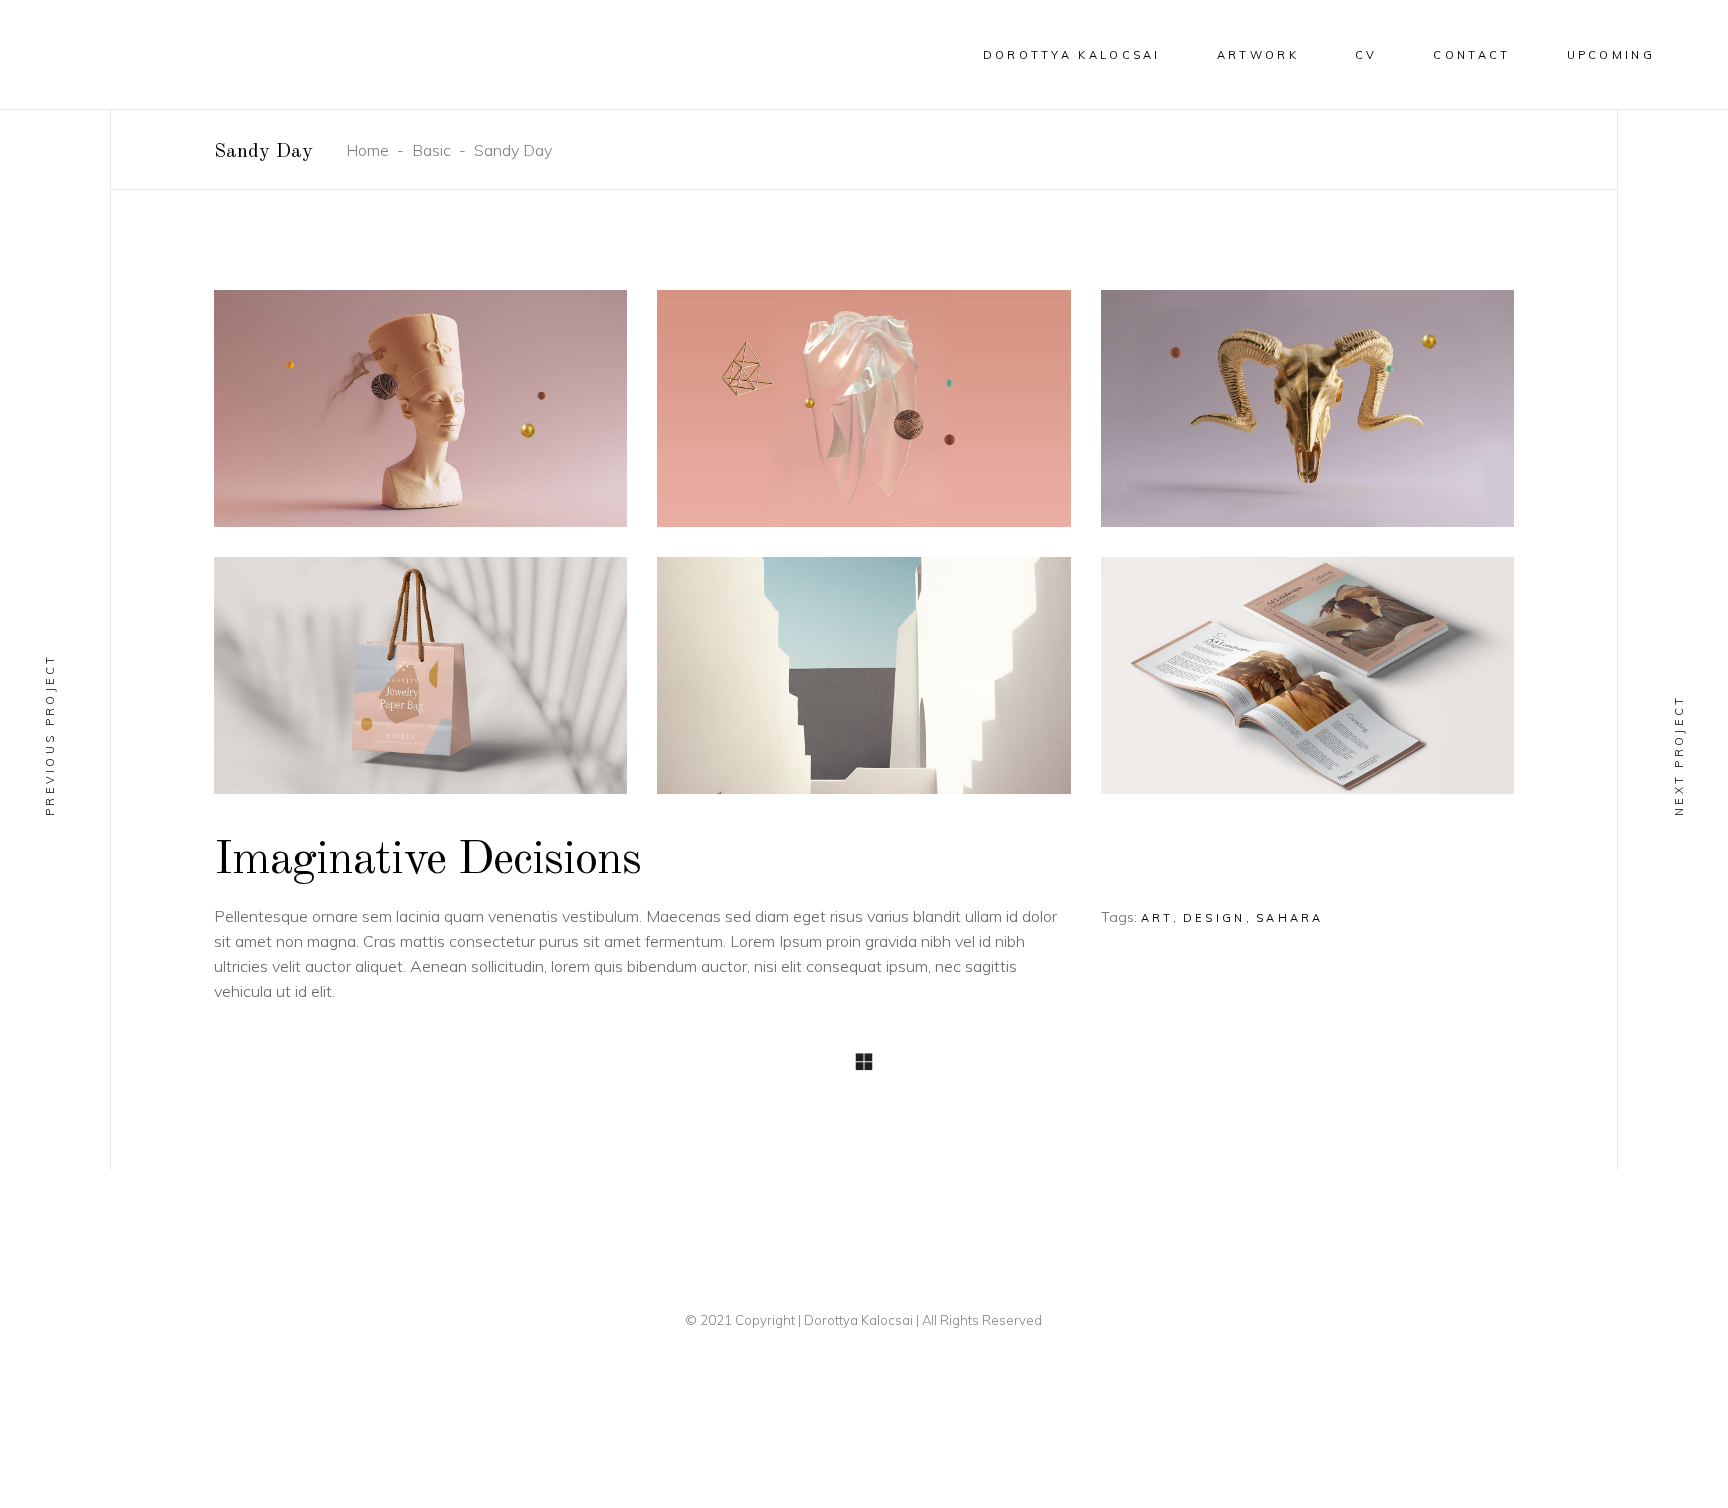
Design (1214, 918)
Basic (431, 150)
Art (1157, 918)
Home (367, 150)
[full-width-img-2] (863, 408)
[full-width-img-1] (420, 408)
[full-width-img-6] (1307, 675)
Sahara (1290, 918)
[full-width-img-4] (420, 675)
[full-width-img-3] (1307, 408)
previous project (50, 734)
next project (1679, 755)
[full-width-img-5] (863, 675)
